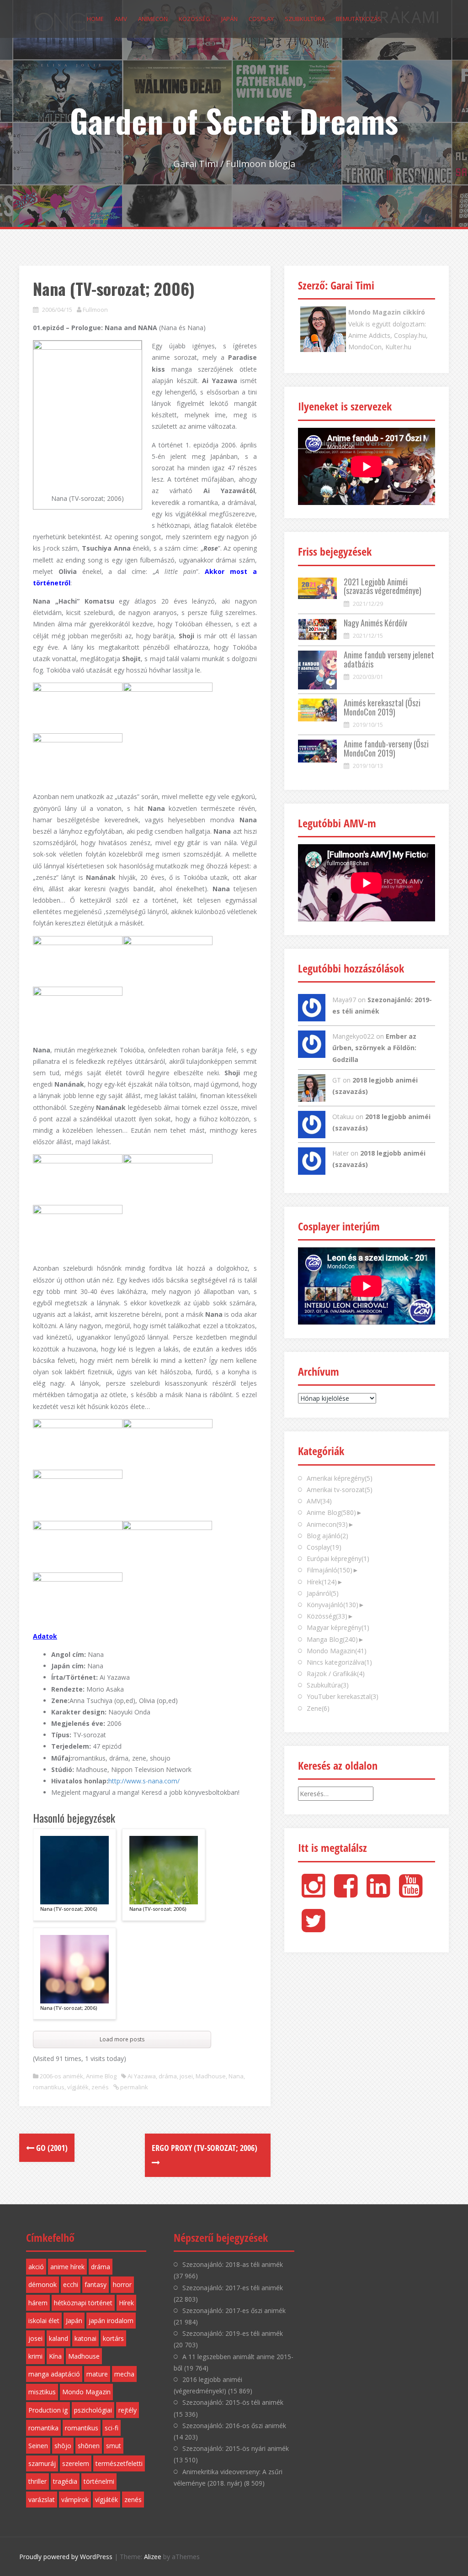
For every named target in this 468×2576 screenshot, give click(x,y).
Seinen (38, 2446)
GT (337, 1080)
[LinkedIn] (378, 1893)
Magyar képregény (338, 1627)
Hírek (322, 1582)
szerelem (76, 2463)
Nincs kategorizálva (339, 1662)
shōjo (63, 2446)
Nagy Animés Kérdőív (375, 623)
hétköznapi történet (83, 2303)
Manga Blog (332, 1639)
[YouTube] (411, 1893)
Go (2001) (51, 2148)
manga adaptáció (54, 2374)
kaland (58, 2338)
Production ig (48, 2410)
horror (122, 2284)
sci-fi (112, 2428)
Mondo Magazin (337, 1651)
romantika (43, 2428)
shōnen (89, 2446)
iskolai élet (44, 2321)
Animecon (153, 19)
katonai (85, 2338)
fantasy (96, 2284)
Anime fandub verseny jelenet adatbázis (389, 659)
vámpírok (75, 2500)
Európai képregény (338, 1559)
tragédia (65, 2481)
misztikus (42, 2392)
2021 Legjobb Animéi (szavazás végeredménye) (383, 586)
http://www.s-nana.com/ (144, 1781)
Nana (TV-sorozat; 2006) (69, 1909)
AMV (121, 19)
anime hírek (67, 2267)
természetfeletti (119, 2463)
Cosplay (261, 19)
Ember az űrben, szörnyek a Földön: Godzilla (374, 1048)
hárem (38, 2303)
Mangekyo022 (353, 1036)
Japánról (323, 1593)
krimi (35, 2356)
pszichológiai (93, 2410)
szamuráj (42, 2463)
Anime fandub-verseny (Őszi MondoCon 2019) (386, 748)
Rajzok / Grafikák (336, 1674)
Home (95, 19)
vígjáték (78, 2087)
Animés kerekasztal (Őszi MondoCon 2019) (382, 707)
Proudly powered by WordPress (66, 2557)
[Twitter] (313, 1928)
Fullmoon (95, 310)
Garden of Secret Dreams (234, 120)
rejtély (128, 2410)
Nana (236, 2076)
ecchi (71, 2284)
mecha (124, 2374)
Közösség (194, 19)
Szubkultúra (305, 19)
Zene (318, 1708)
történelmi (99, 2481)
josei (186, 2076)
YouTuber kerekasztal (343, 1696)
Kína (55, 2356)
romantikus (49, 2087)
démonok (43, 2284)
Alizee (153, 2557)
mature (97, 2374)
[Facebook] (346, 1893)
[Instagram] (313, 1893)
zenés (100, 2087)
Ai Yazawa (142, 2076)
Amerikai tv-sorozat (340, 1490)
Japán (229, 19)
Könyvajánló (332, 1605)
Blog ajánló (327, 1536)
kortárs (113, 2338)
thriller (37, 2481)
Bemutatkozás (359, 19)
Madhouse (211, 2076)
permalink (133, 2087)
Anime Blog (101, 2076)
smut (114, 2446)
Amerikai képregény (340, 1478)
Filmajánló (330, 1570)
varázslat (42, 2500)
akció (36, 2267)
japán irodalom (111, 2321)
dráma (168, 2076)
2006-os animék (61, 2076)
